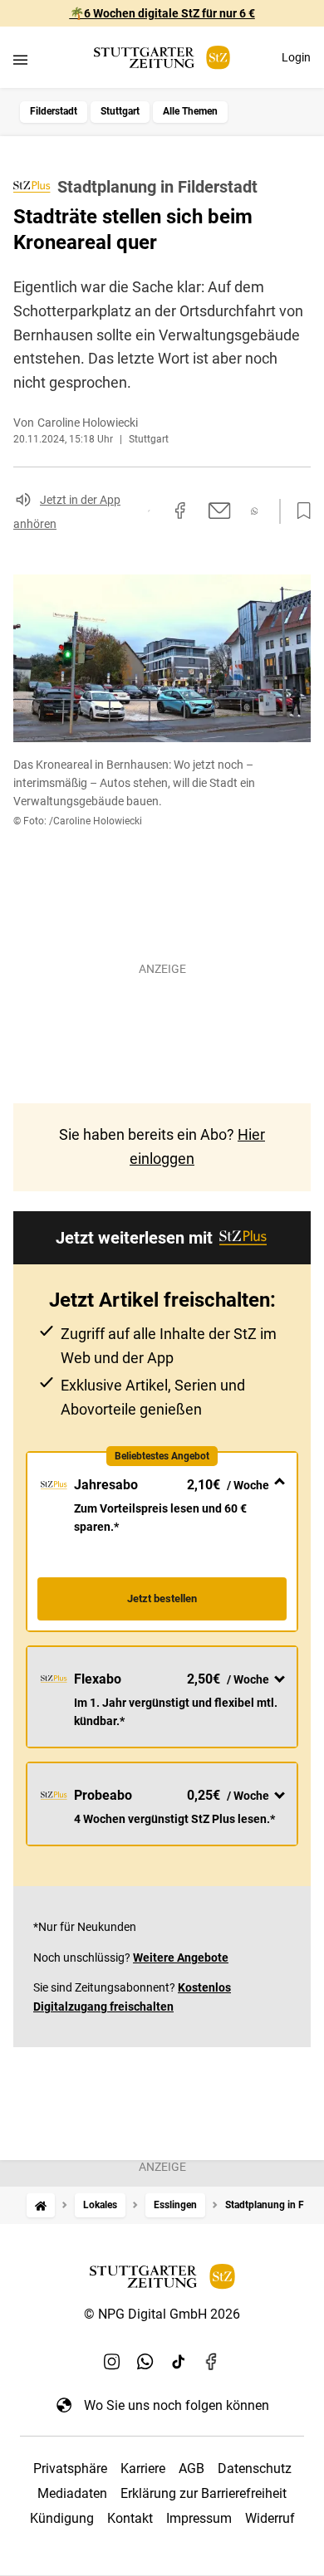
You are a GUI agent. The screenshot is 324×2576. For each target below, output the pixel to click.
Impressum (199, 2518)
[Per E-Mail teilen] (220, 511)
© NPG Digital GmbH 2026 (162, 2314)
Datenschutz (255, 2468)
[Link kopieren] (149, 511)
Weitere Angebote (181, 1958)
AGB (191, 2468)
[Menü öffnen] (20, 59)
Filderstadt (54, 111)
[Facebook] (212, 2362)
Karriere (143, 2468)
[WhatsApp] (145, 2362)
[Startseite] (41, 2205)
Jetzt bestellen (162, 1598)
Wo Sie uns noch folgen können (177, 2405)
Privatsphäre (70, 2468)
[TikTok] (179, 2362)
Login (296, 57)
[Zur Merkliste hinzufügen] (299, 511)
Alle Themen (190, 111)
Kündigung (62, 2518)
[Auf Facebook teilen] (180, 511)
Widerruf (270, 2518)
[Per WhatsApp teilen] (255, 511)
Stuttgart (120, 111)
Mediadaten (72, 2493)
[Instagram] (112, 2362)
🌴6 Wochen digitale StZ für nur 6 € (162, 13)
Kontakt (130, 2518)
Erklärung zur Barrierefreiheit (204, 2493)
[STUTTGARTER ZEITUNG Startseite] (162, 58)
